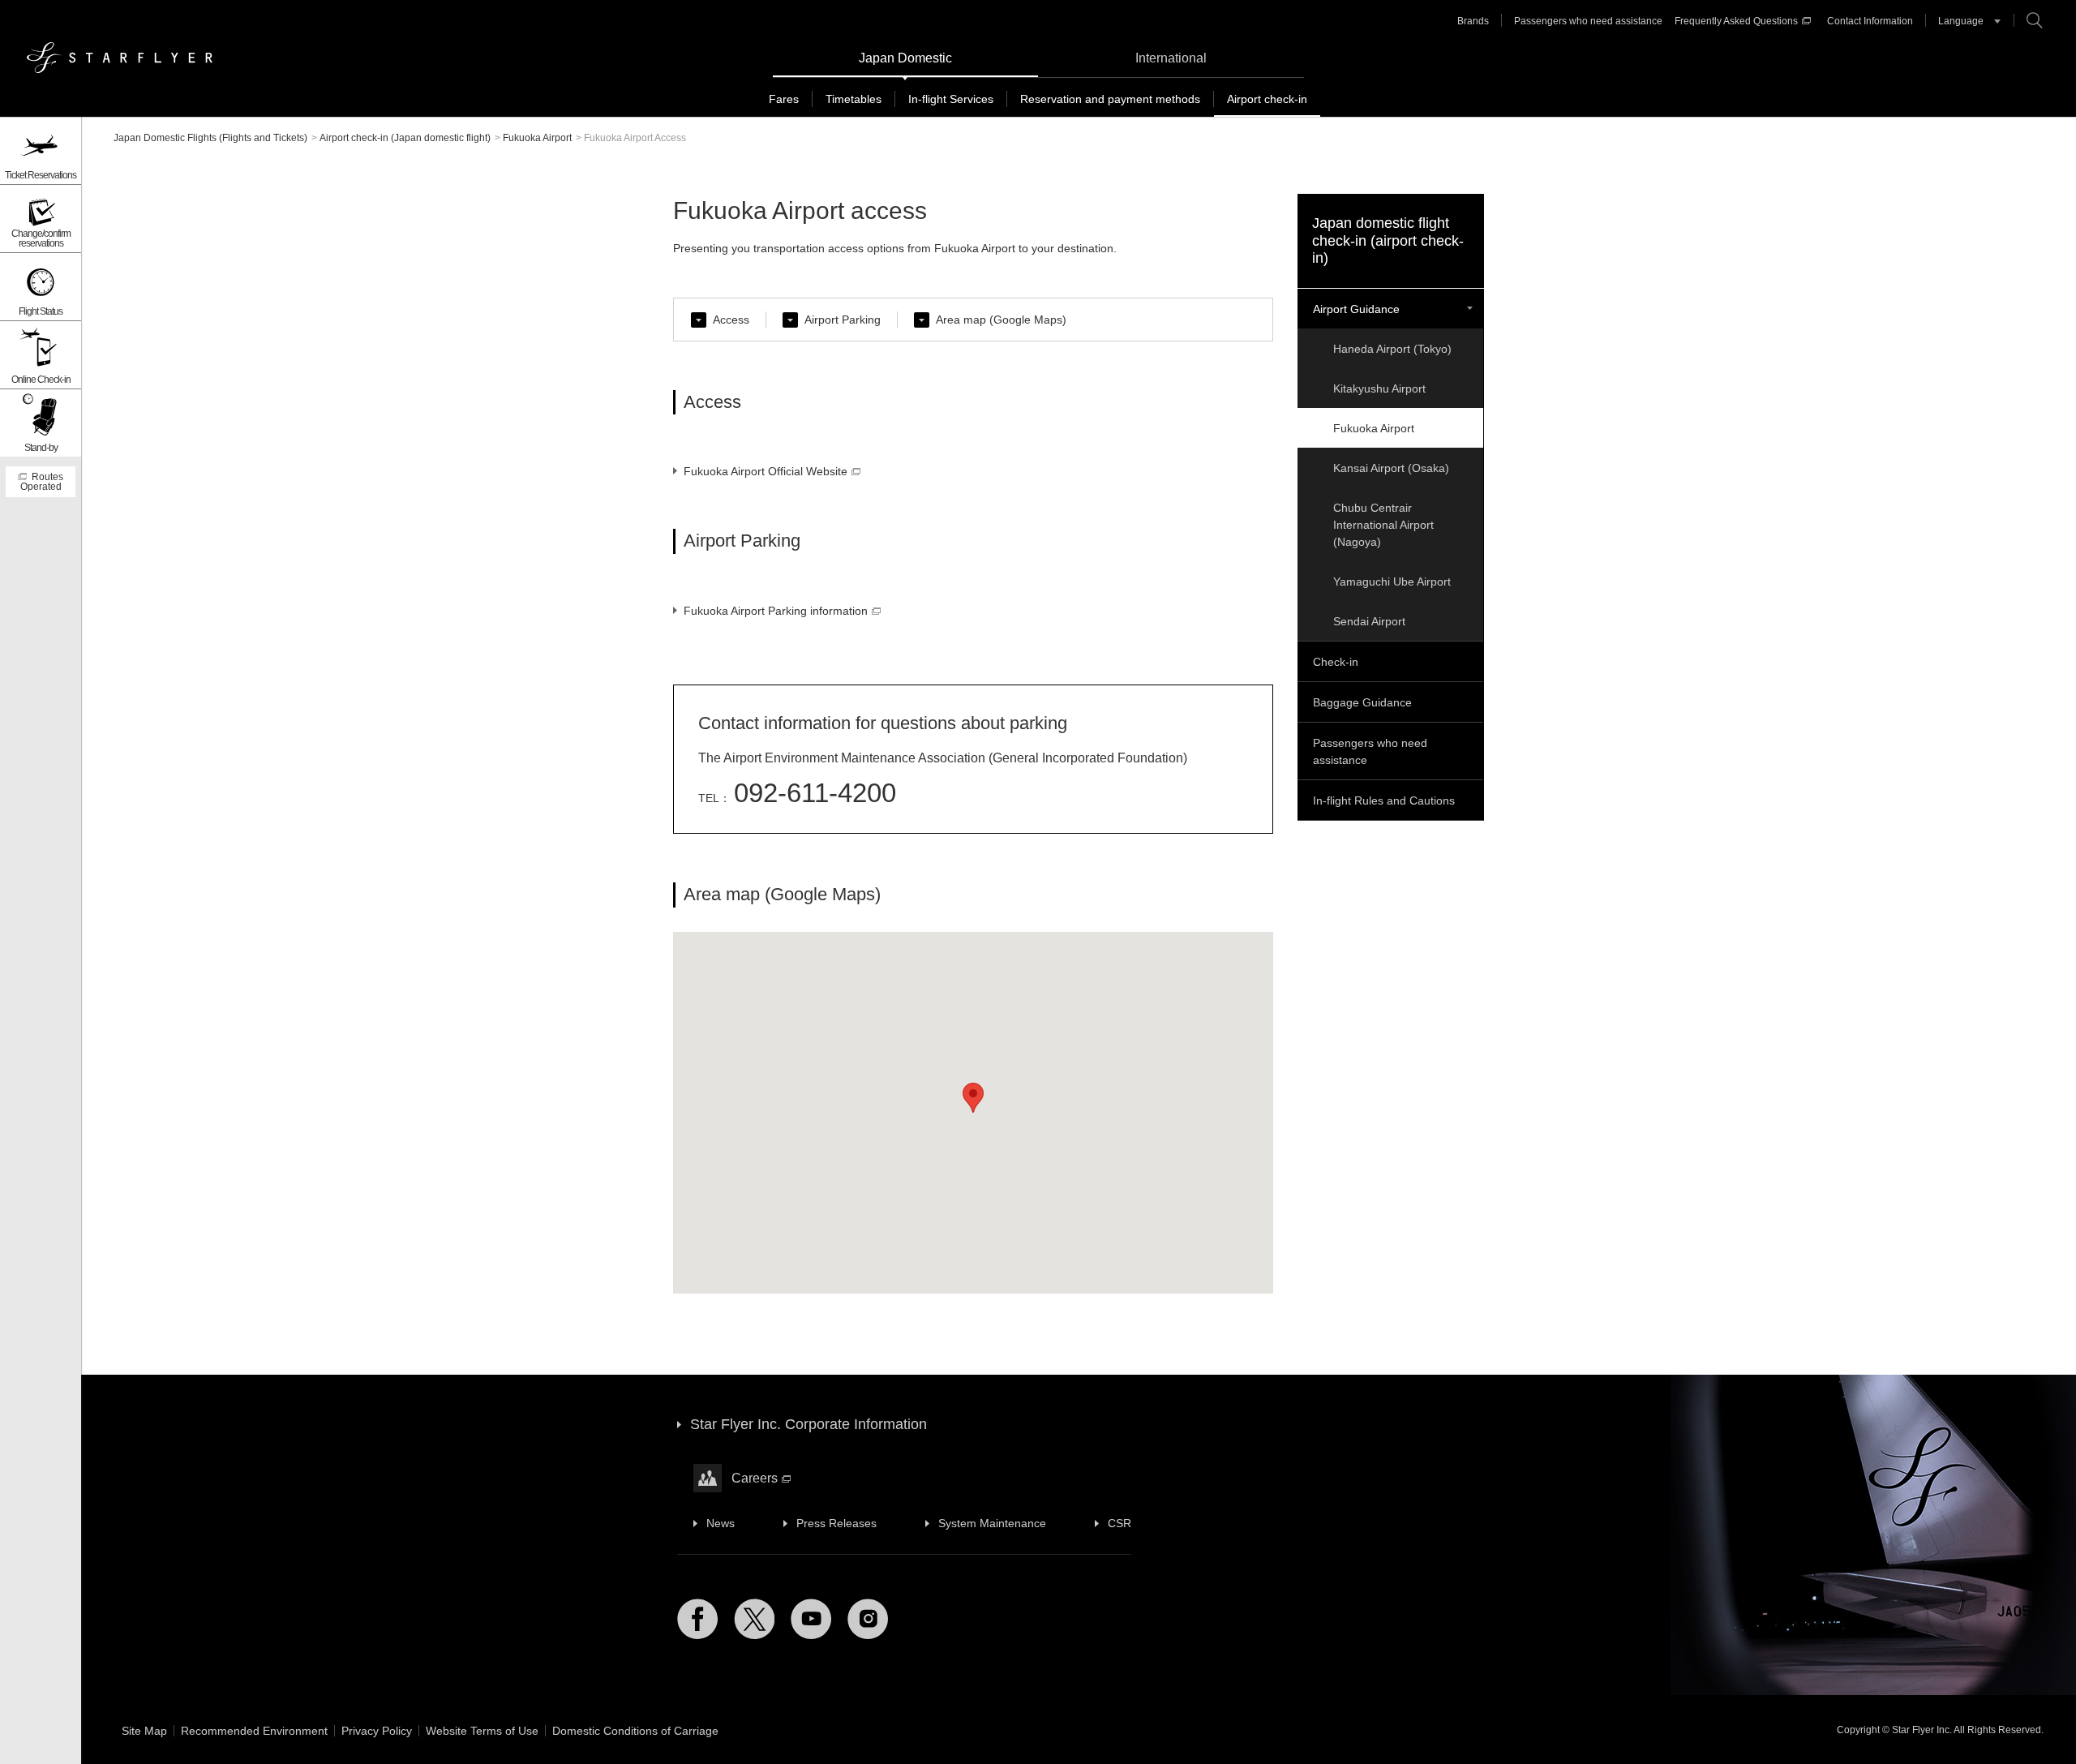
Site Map (144, 1731)
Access (731, 320)
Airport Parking (843, 320)
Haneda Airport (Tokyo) (1392, 349)
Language (1961, 21)
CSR (1119, 1523)
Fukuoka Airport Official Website (766, 471)
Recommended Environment (254, 1731)
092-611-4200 (815, 793)
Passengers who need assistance (1588, 21)
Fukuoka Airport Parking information (776, 611)
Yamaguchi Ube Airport (1392, 582)
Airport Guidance (1356, 309)
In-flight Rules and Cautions (1384, 800)
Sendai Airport (1369, 621)
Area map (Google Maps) (1001, 320)
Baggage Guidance (1362, 702)
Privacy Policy (377, 1731)
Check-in (1336, 662)
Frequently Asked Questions (1736, 21)
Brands (1473, 21)
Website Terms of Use (482, 1731)
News (721, 1523)
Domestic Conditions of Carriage (635, 1731)
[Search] (2035, 20)
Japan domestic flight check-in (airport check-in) (1388, 240)
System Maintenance (992, 1523)
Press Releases (836, 1523)
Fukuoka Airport (1374, 428)
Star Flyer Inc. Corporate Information (809, 1424)
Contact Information (1870, 21)
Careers (755, 1478)
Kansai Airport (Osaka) (1391, 468)
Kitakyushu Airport (1379, 388)
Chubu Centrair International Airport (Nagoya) (1383, 525)
